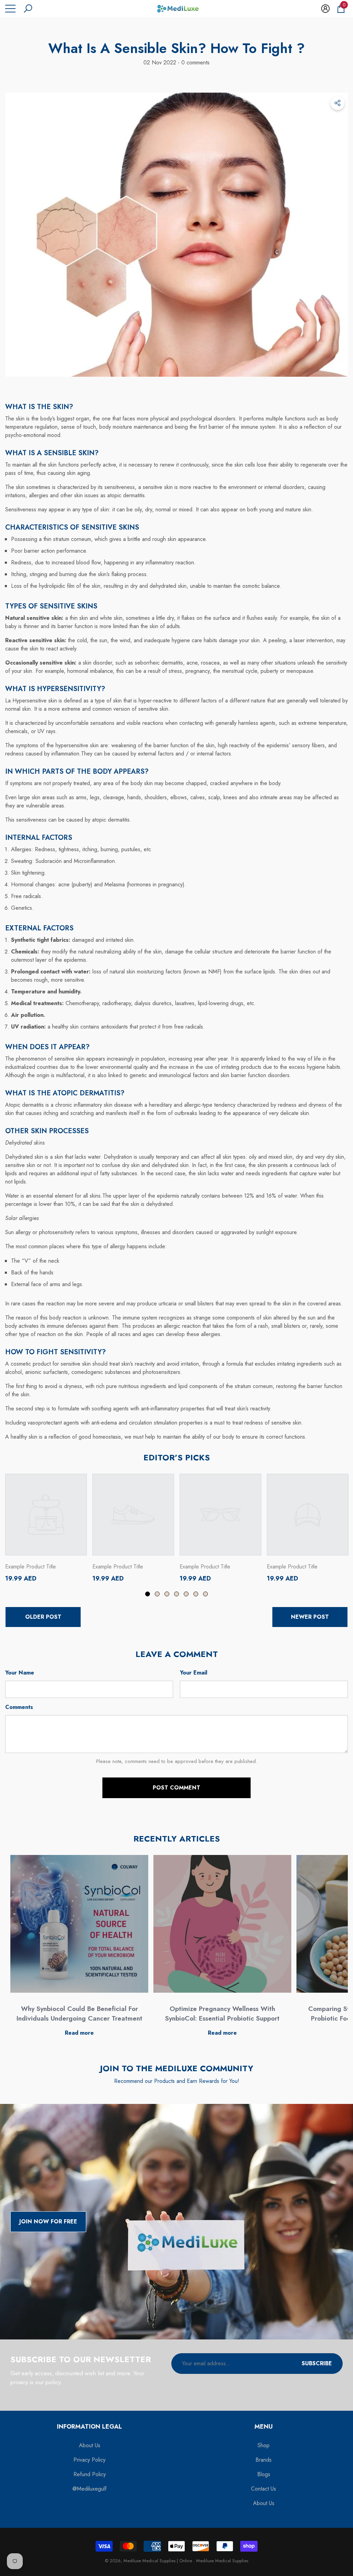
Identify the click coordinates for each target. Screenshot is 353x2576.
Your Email (194, 1673)
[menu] (10, 9)
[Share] (337, 103)
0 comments (195, 62)
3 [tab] (167, 1594)
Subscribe (317, 2363)
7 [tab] (205, 1594)
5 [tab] (186, 1594)
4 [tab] (176, 1594)
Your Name (20, 1673)
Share (337, 103)
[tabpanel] (46, 1528)
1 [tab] (148, 1594)
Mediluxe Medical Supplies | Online (158, 2561)
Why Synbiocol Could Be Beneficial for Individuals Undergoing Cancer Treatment (79, 2014)
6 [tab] (196, 1594)
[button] (28, 9)
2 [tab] (157, 1594)
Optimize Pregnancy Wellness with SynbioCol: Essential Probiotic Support (222, 2014)
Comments (19, 1707)
